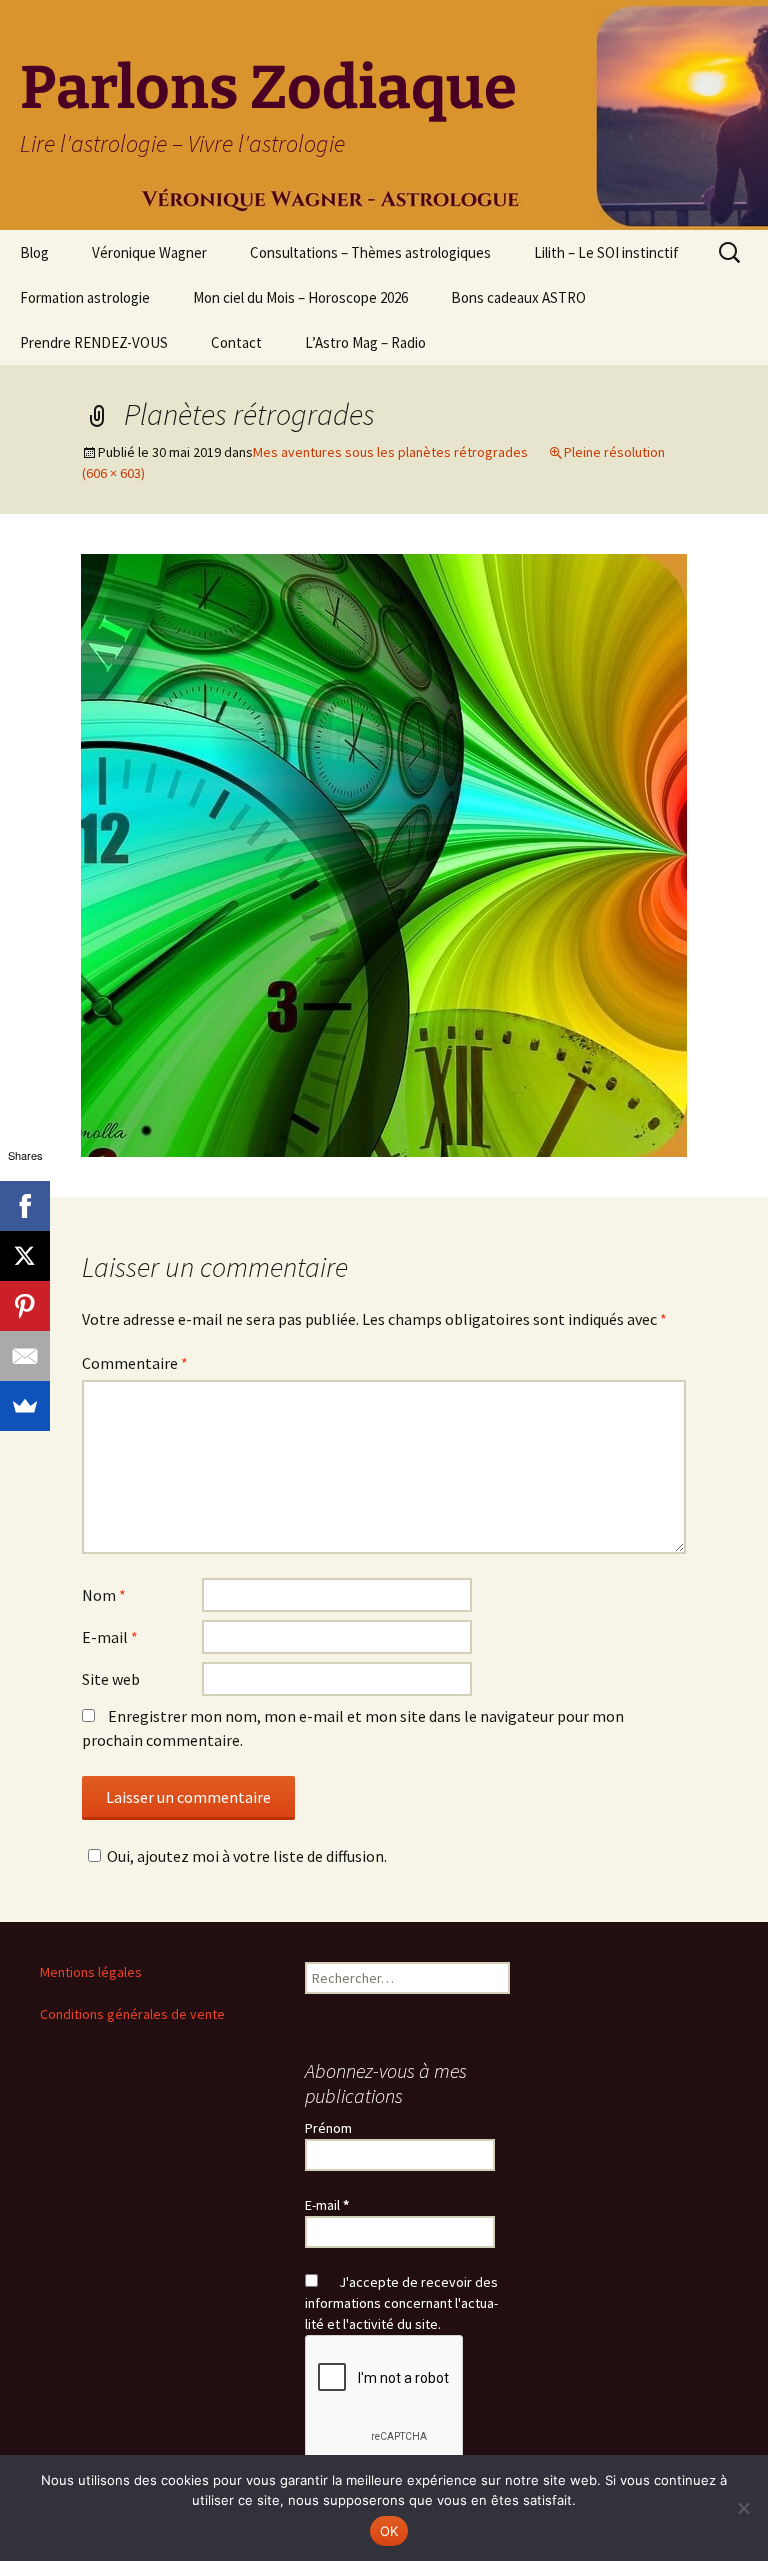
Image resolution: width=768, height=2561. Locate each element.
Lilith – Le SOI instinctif (606, 252)
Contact (236, 342)
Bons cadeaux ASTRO (518, 297)
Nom (104, 1595)
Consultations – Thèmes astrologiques (370, 252)
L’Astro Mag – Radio (365, 342)
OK (389, 2531)
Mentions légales (91, 1972)
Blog (34, 252)
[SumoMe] (25, 1406)
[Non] (743, 2508)
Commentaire (135, 1363)
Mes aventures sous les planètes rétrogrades (390, 452)
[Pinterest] (25, 1306)
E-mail (110, 1637)
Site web (111, 1679)
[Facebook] (25, 1206)
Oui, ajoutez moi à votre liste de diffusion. (247, 1856)
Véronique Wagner (149, 252)
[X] (25, 1256)
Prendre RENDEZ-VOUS (94, 342)
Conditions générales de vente (132, 2014)
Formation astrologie (85, 297)
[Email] (25, 1356)
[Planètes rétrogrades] (384, 853)
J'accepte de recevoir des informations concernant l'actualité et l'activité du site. (401, 2303)
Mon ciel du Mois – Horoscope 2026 (300, 297)
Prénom (328, 2128)
